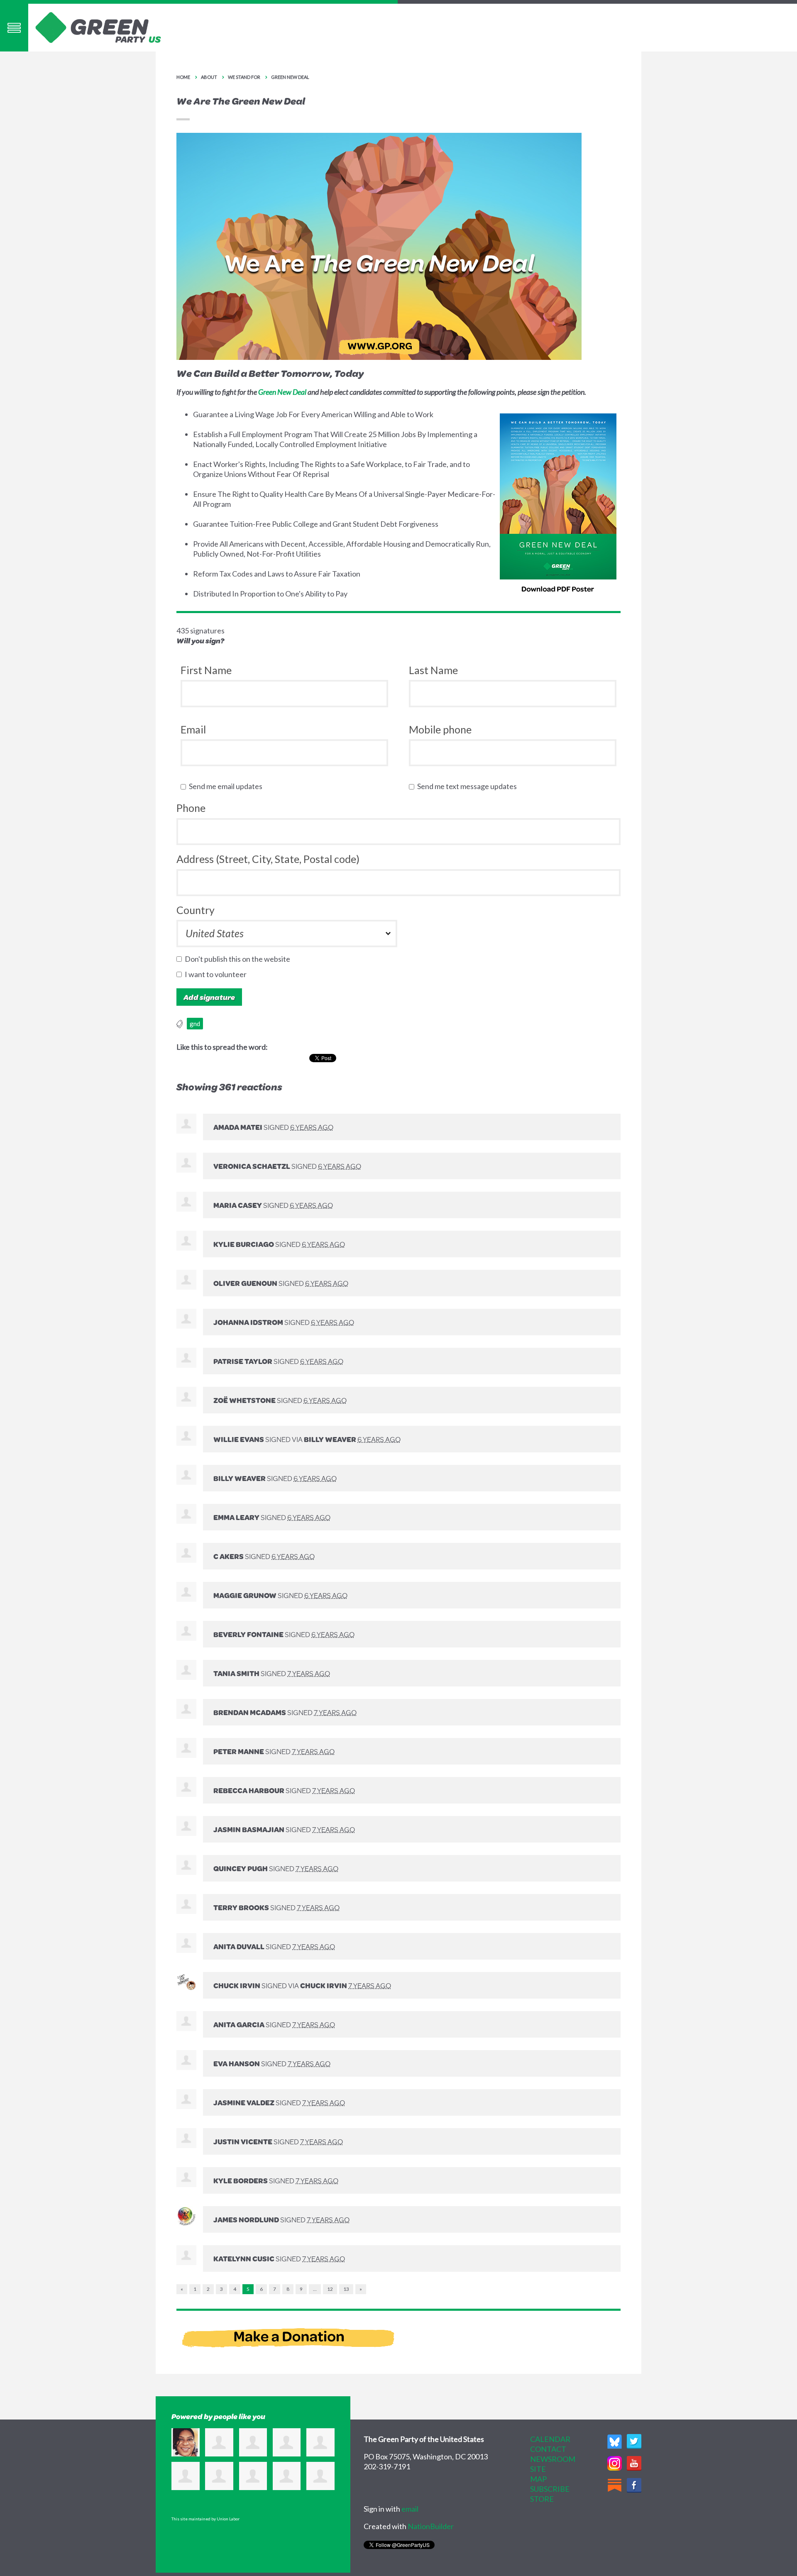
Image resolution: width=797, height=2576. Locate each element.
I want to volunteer (218, 974)
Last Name (433, 670)
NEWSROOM (553, 2459)
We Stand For (244, 77)
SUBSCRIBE (550, 2489)
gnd (195, 1024)
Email (193, 729)
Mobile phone (440, 729)
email (410, 2509)
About (209, 77)
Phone (191, 808)
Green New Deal (290, 77)
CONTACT (548, 2449)
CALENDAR (550, 2439)
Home (183, 77)
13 (346, 2289)
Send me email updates (227, 786)
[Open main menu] (14, 28)
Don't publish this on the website (239, 959)
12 (330, 2289)
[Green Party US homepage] (98, 27)
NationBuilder (431, 2526)
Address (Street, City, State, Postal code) (268, 859)
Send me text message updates (469, 786)
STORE (542, 2499)
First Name (206, 670)
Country (196, 910)
